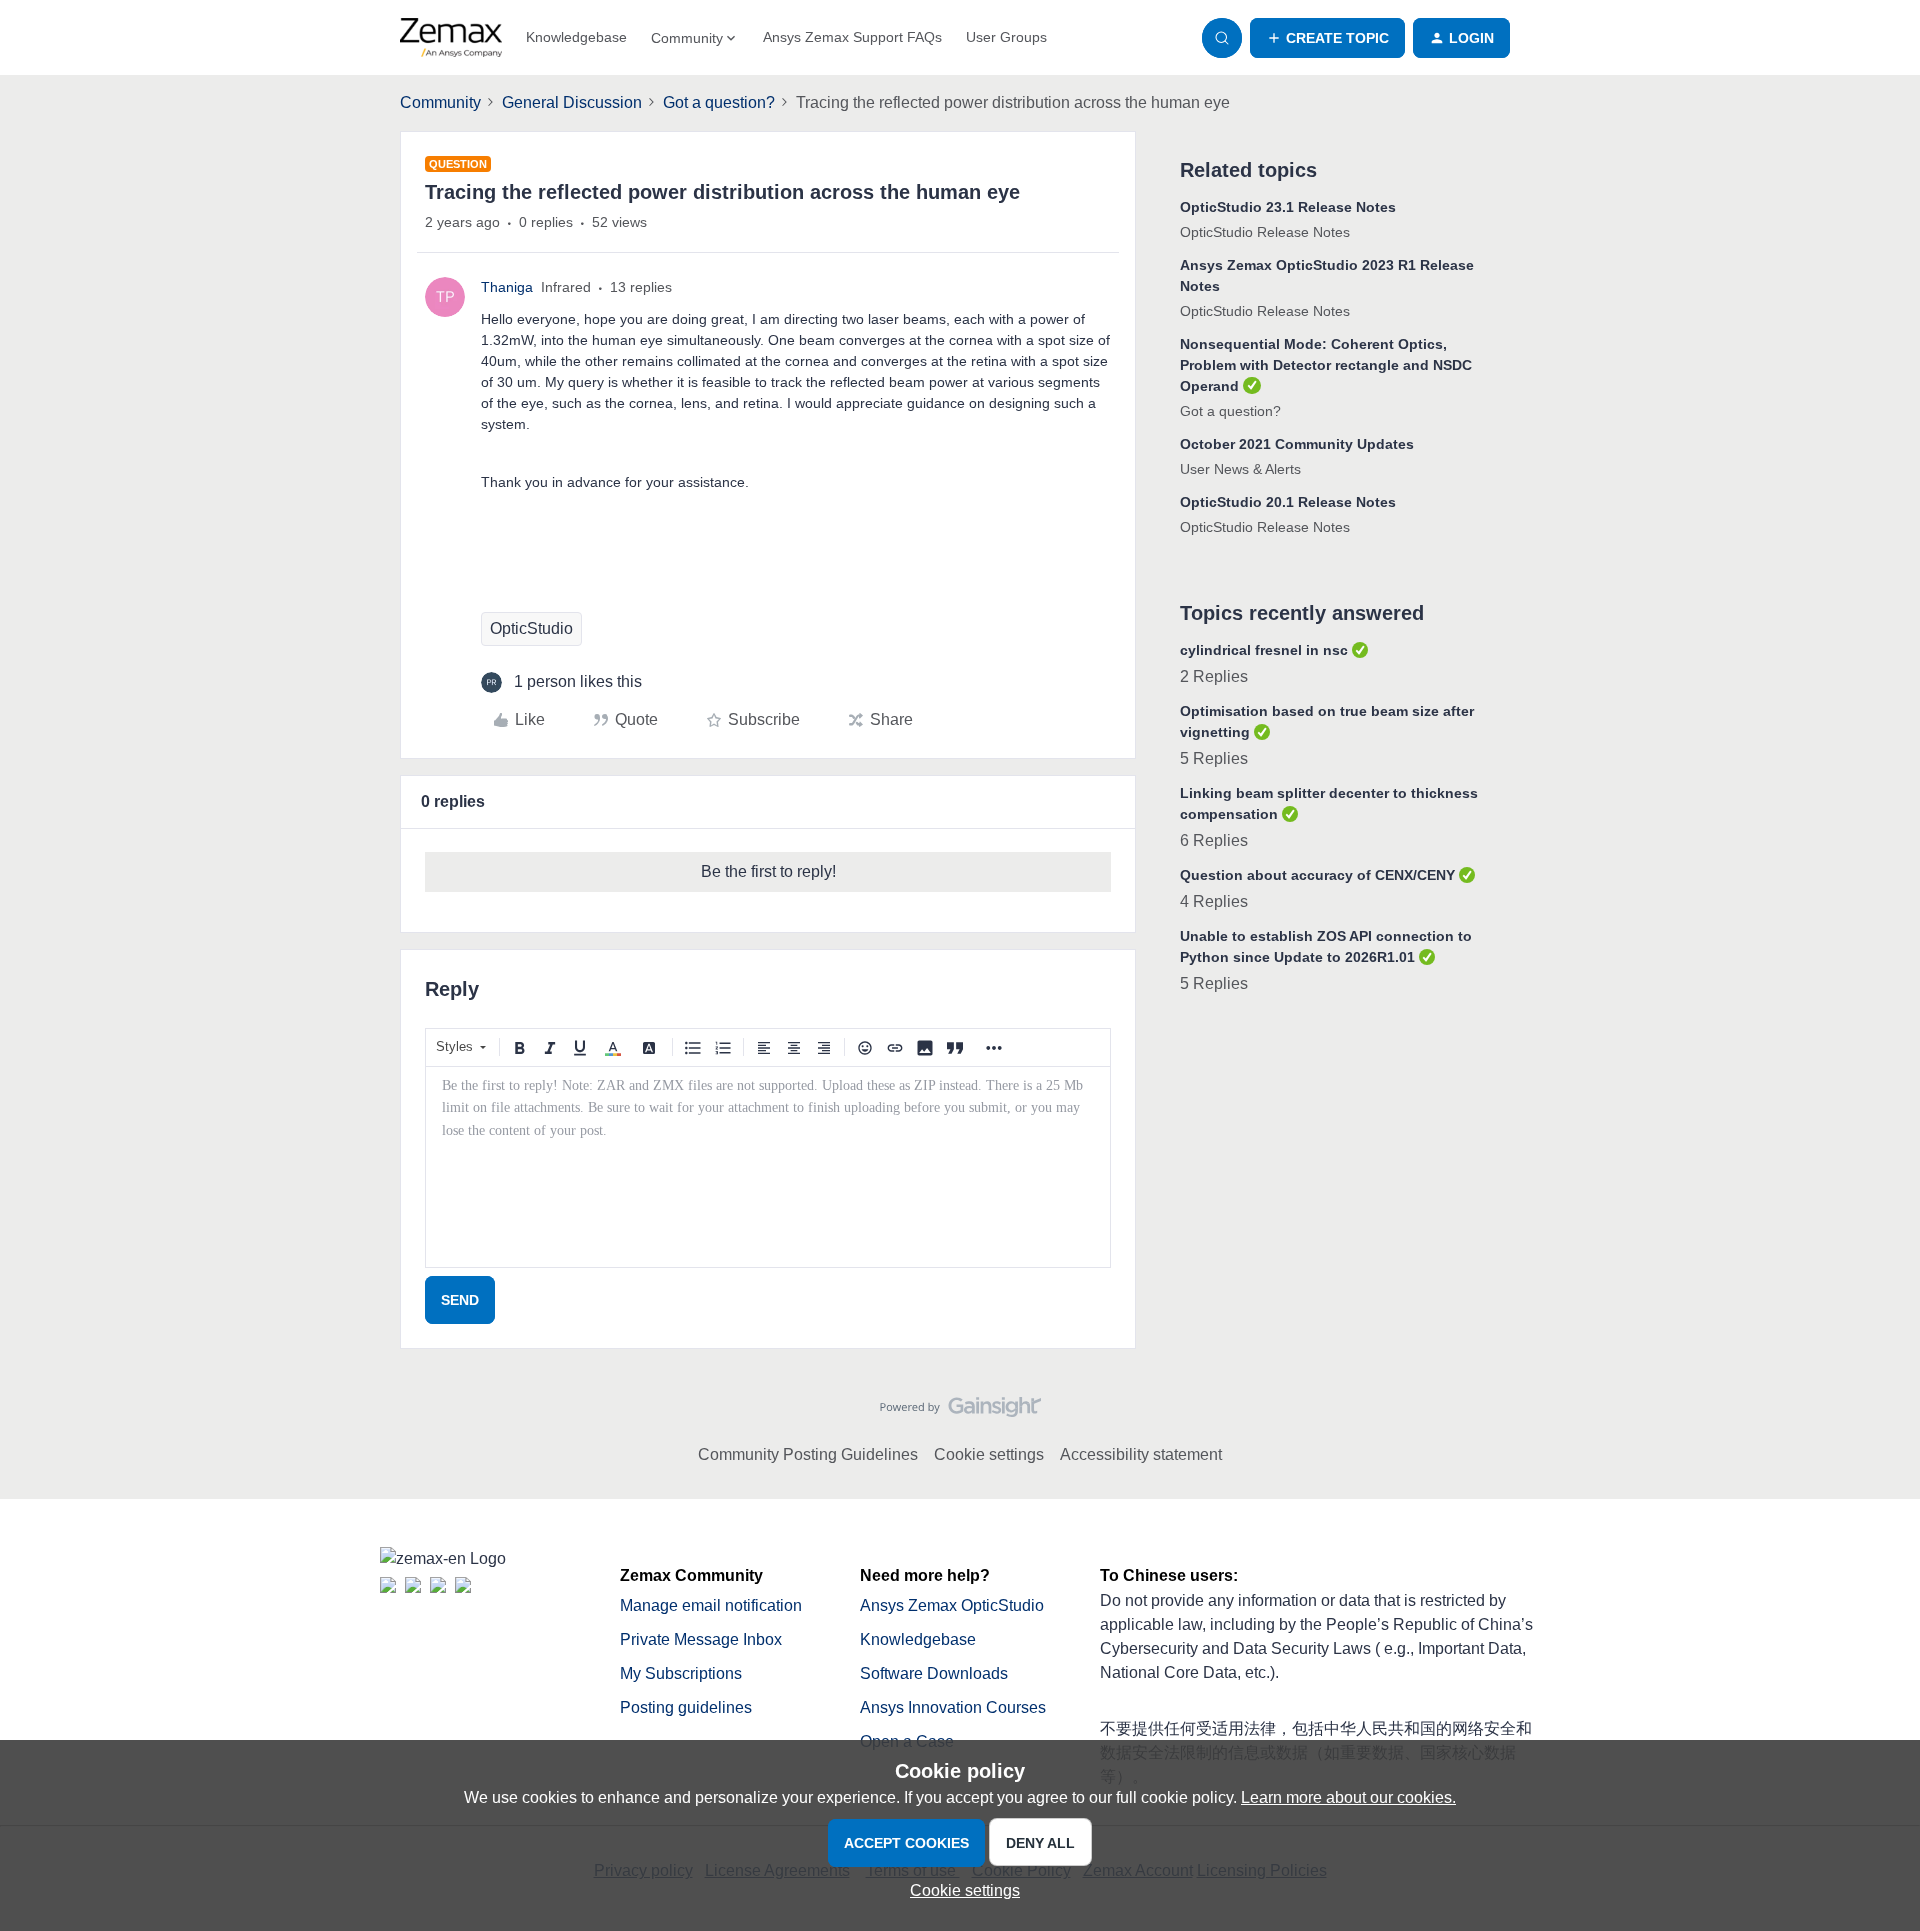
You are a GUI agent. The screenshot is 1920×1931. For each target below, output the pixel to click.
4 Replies (1214, 901)
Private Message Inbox (701, 1639)
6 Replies (1214, 840)
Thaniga (507, 287)
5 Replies (1214, 758)
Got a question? (719, 102)
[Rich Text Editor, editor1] (768, 1167)
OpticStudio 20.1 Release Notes (1288, 502)
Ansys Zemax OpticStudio (952, 1605)
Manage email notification (711, 1605)
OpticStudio (531, 628)
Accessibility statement (1141, 1454)
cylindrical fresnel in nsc (1264, 650)
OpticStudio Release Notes (1265, 232)
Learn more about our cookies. (1348, 1797)
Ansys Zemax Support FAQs (852, 37)
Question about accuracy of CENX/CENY (1317, 875)
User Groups (1006, 37)
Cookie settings (989, 1454)
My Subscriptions (681, 1673)
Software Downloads (934, 1673)
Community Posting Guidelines (808, 1454)
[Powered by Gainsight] (960, 1412)
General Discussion (572, 102)
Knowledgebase (576, 37)
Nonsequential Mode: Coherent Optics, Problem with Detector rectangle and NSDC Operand (1326, 365)
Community (440, 102)
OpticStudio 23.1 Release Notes (1288, 207)
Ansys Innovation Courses (953, 1707)
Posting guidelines (686, 1707)
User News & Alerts (1240, 469)
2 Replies (1214, 676)
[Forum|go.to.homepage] (451, 38)
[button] (1327, 38)
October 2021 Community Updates (1297, 444)
